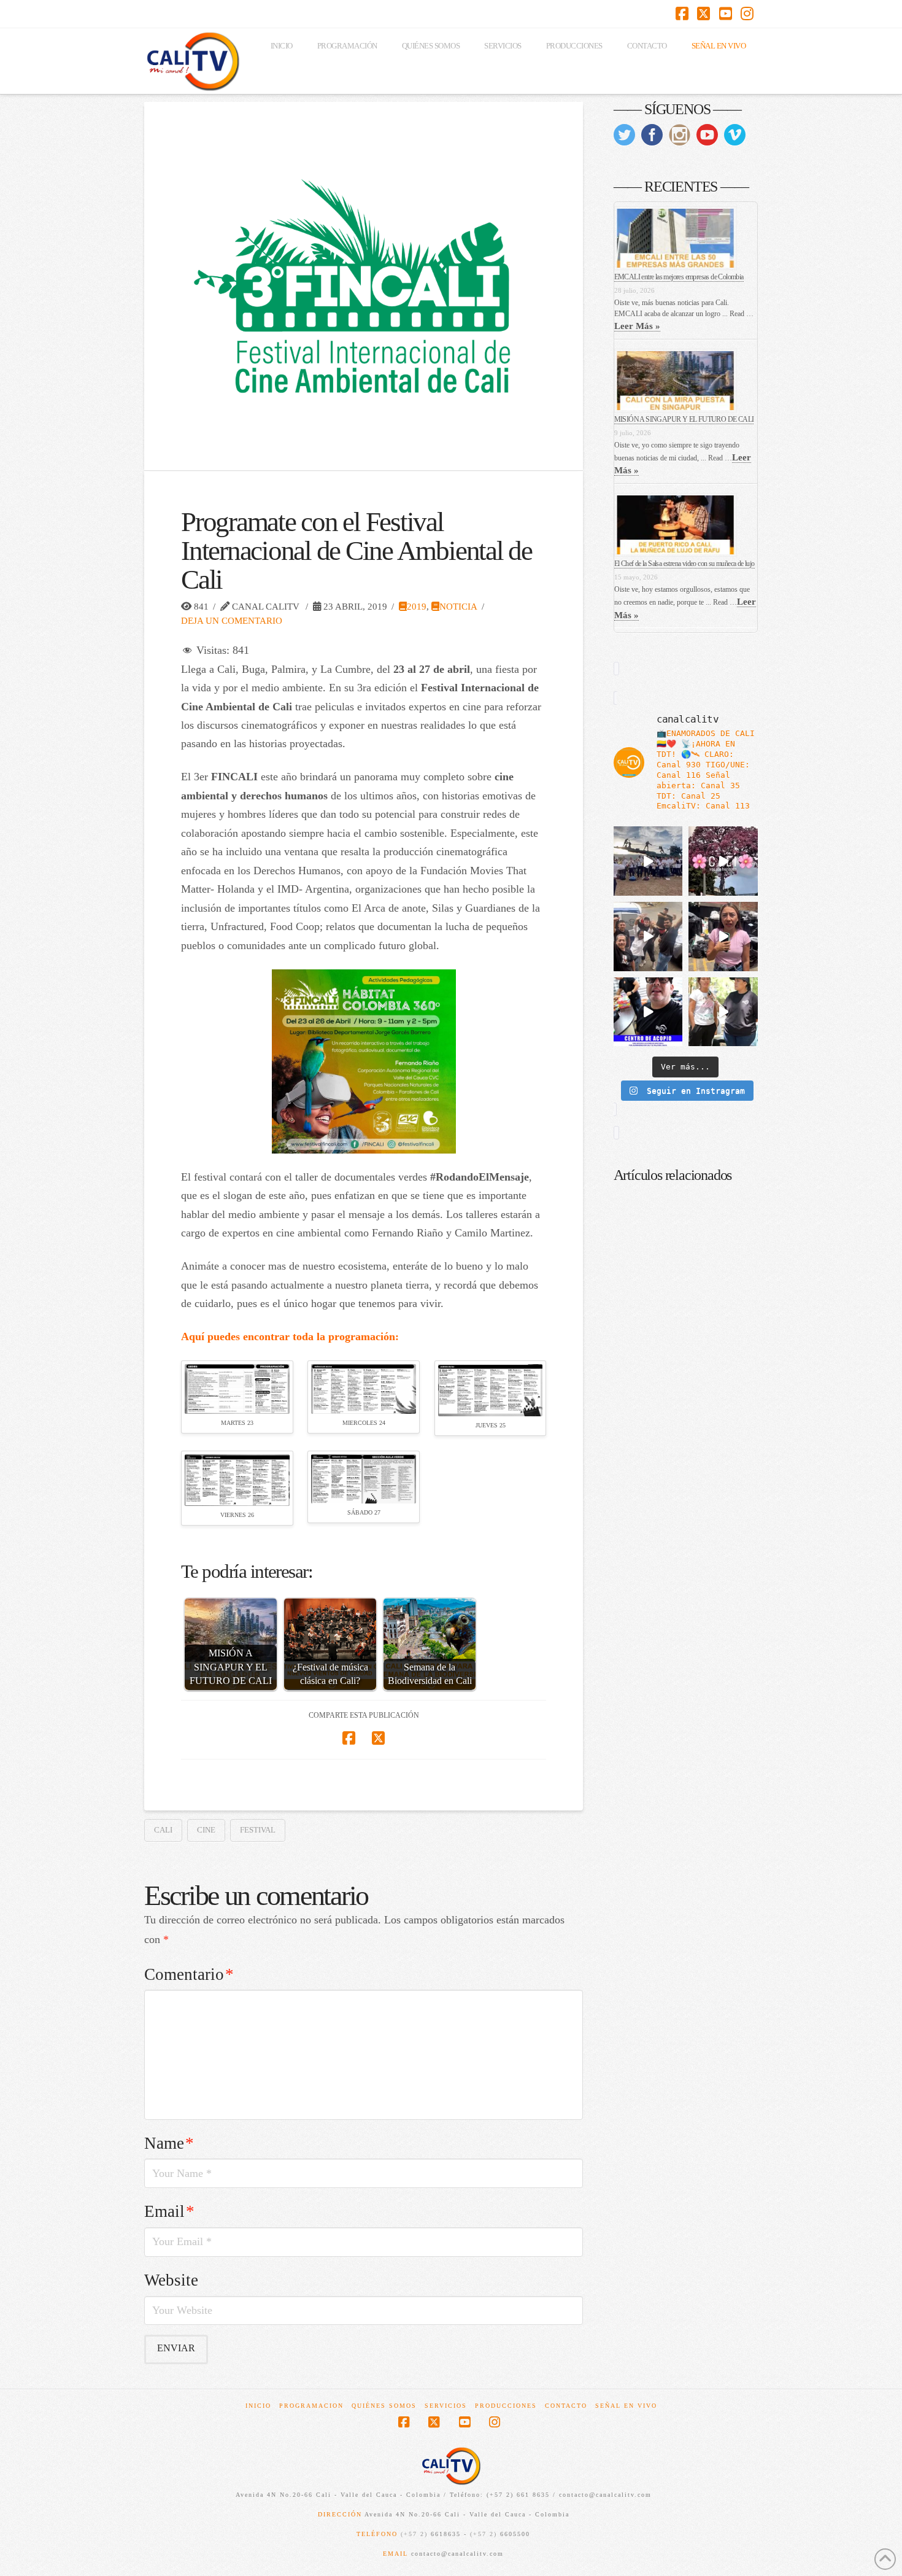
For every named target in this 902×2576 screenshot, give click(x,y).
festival (258, 1830)
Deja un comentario (232, 620)
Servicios (446, 2406)
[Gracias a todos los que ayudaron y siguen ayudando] (648, 937)
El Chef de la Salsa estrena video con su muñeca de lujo (684, 564)
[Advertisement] (686, 1581)
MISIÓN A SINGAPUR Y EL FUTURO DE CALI (684, 419)
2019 (417, 606)
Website (171, 2280)
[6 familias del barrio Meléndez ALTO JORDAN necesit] (723, 1012)
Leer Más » (637, 326)
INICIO (258, 2406)
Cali (163, 1830)
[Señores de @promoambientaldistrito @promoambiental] (723, 937)
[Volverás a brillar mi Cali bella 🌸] (723, 861)
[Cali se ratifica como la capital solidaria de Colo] (648, 861)
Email (169, 2211)
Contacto (566, 2406)
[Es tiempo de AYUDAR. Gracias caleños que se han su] (648, 1012)
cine (206, 1830)
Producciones (506, 2406)
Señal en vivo (626, 2406)
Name (169, 2143)
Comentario (189, 1974)
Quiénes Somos (384, 2406)
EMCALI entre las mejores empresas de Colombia (679, 277)
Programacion (311, 2406)
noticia (458, 606)
